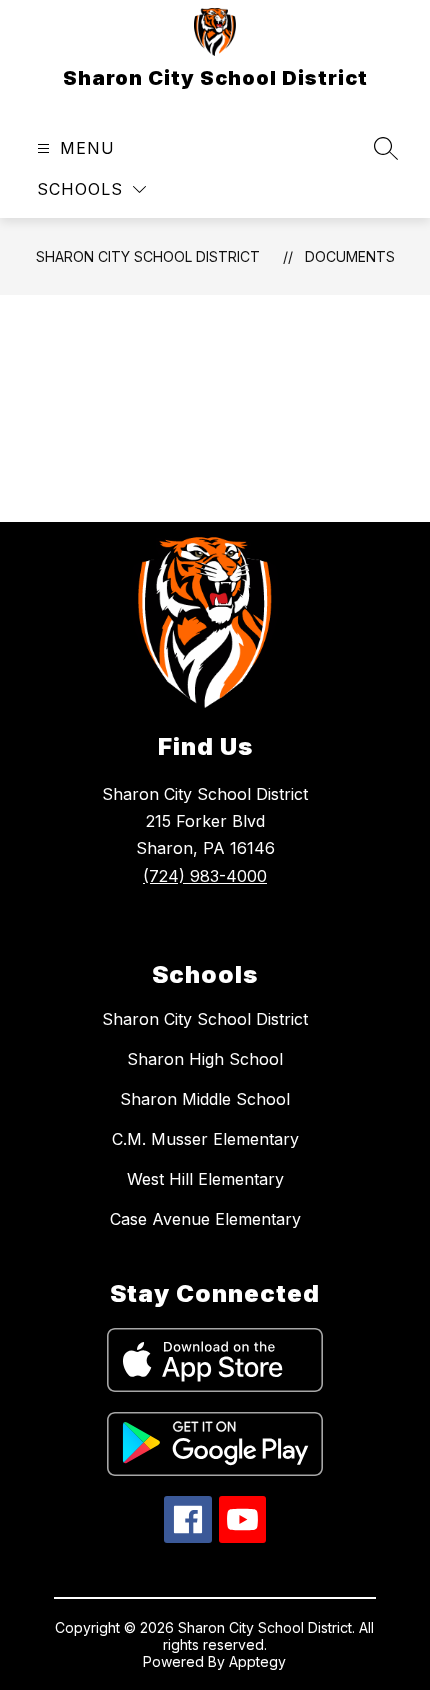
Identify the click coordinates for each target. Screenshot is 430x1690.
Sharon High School (205, 1059)
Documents (350, 256)
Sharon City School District (148, 256)
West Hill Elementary (205, 1179)
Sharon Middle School (205, 1099)
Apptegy (257, 1661)
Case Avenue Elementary (205, 1219)
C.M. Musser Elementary (205, 1139)
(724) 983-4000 (205, 876)
